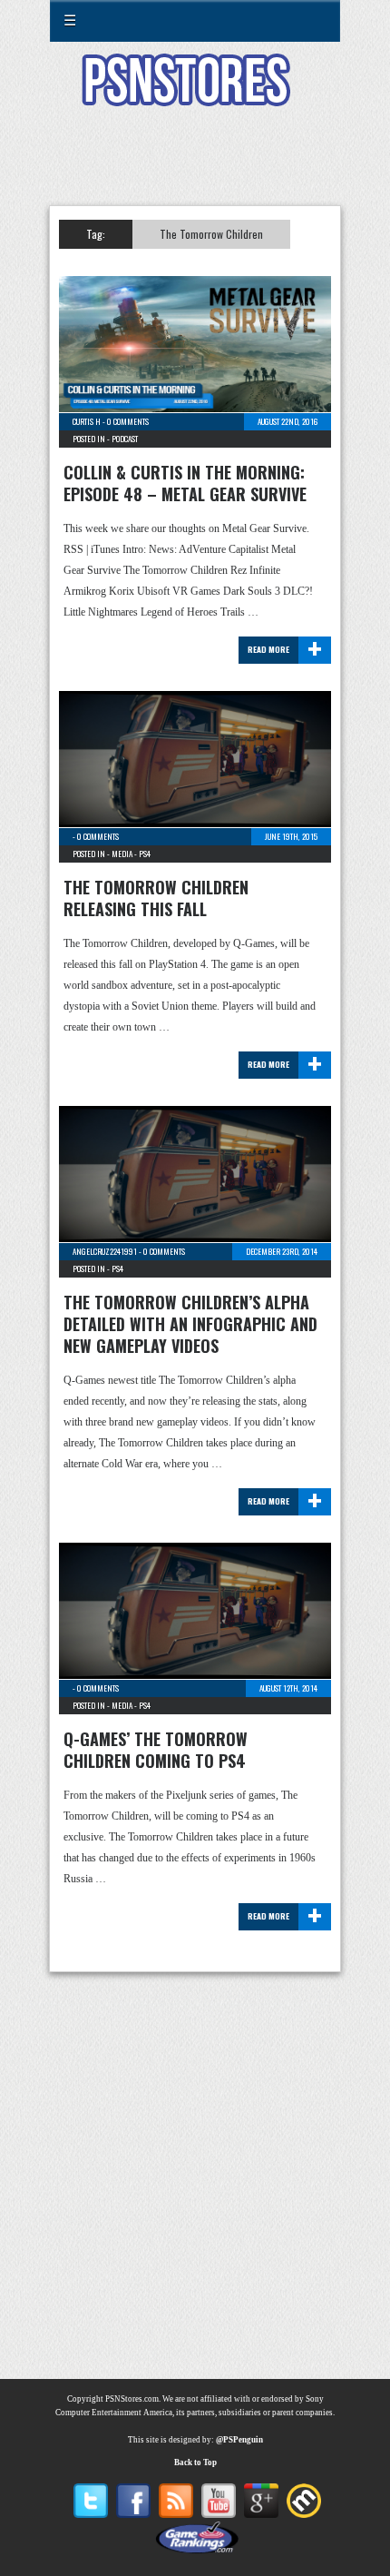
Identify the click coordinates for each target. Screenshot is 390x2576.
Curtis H (87, 421)
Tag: (96, 234)
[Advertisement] (195, 167)
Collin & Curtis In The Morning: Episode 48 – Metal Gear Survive (185, 483)
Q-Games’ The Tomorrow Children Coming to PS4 (156, 1750)
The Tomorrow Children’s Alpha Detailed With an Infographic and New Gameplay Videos (190, 1324)
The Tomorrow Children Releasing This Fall (156, 898)
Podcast (125, 439)
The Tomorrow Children (211, 234)
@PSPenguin (239, 2440)
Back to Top (195, 2462)
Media (122, 854)
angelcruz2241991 (105, 1251)
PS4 (145, 854)
